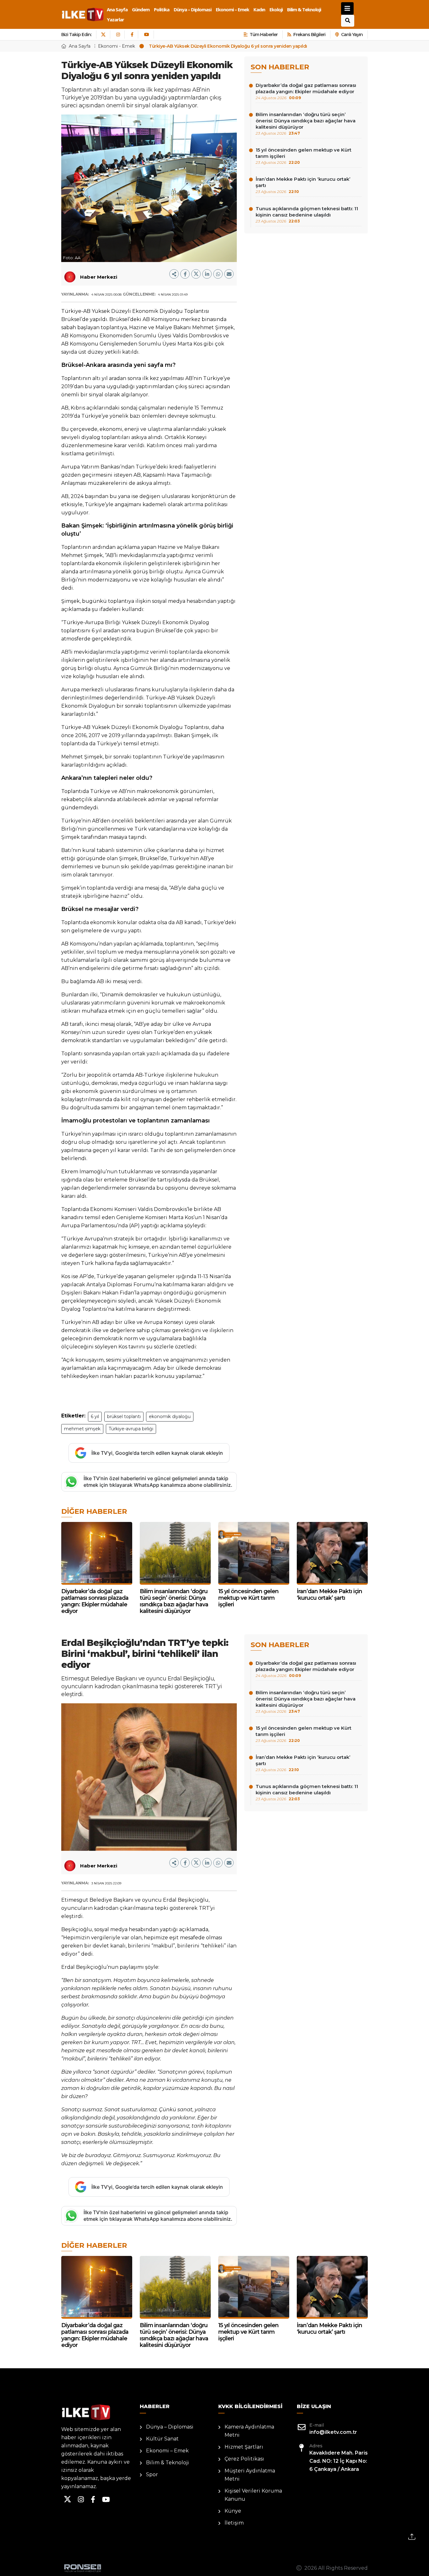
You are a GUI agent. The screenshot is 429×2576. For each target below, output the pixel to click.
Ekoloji (276, 9)
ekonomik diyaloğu (170, 1417)
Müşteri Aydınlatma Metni (250, 2475)
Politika (162, 9)
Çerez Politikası (244, 2459)
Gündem (141, 9)
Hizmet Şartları (244, 2447)
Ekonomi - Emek (117, 46)
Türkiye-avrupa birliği (131, 1429)
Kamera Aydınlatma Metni (249, 2431)
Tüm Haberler (264, 35)
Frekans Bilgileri (309, 35)
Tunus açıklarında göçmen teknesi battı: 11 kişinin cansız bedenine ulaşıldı (307, 214)
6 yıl (95, 1417)
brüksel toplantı (124, 1417)
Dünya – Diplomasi (193, 9)
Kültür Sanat (162, 2439)
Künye (233, 2511)
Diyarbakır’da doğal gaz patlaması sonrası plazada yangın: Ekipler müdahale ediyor (306, 91)
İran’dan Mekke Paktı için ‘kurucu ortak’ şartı (303, 185)
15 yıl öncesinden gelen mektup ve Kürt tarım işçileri (304, 156)
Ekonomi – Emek (232, 9)
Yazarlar (115, 19)
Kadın (259, 9)
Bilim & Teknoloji (304, 9)
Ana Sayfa (117, 9)
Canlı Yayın (352, 35)
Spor (152, 2474)
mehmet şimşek (82, 1429)
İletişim (234, 2523)
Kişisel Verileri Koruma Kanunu (253, 2495)
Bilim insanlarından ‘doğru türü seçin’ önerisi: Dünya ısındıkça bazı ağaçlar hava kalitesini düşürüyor (306, 123)
